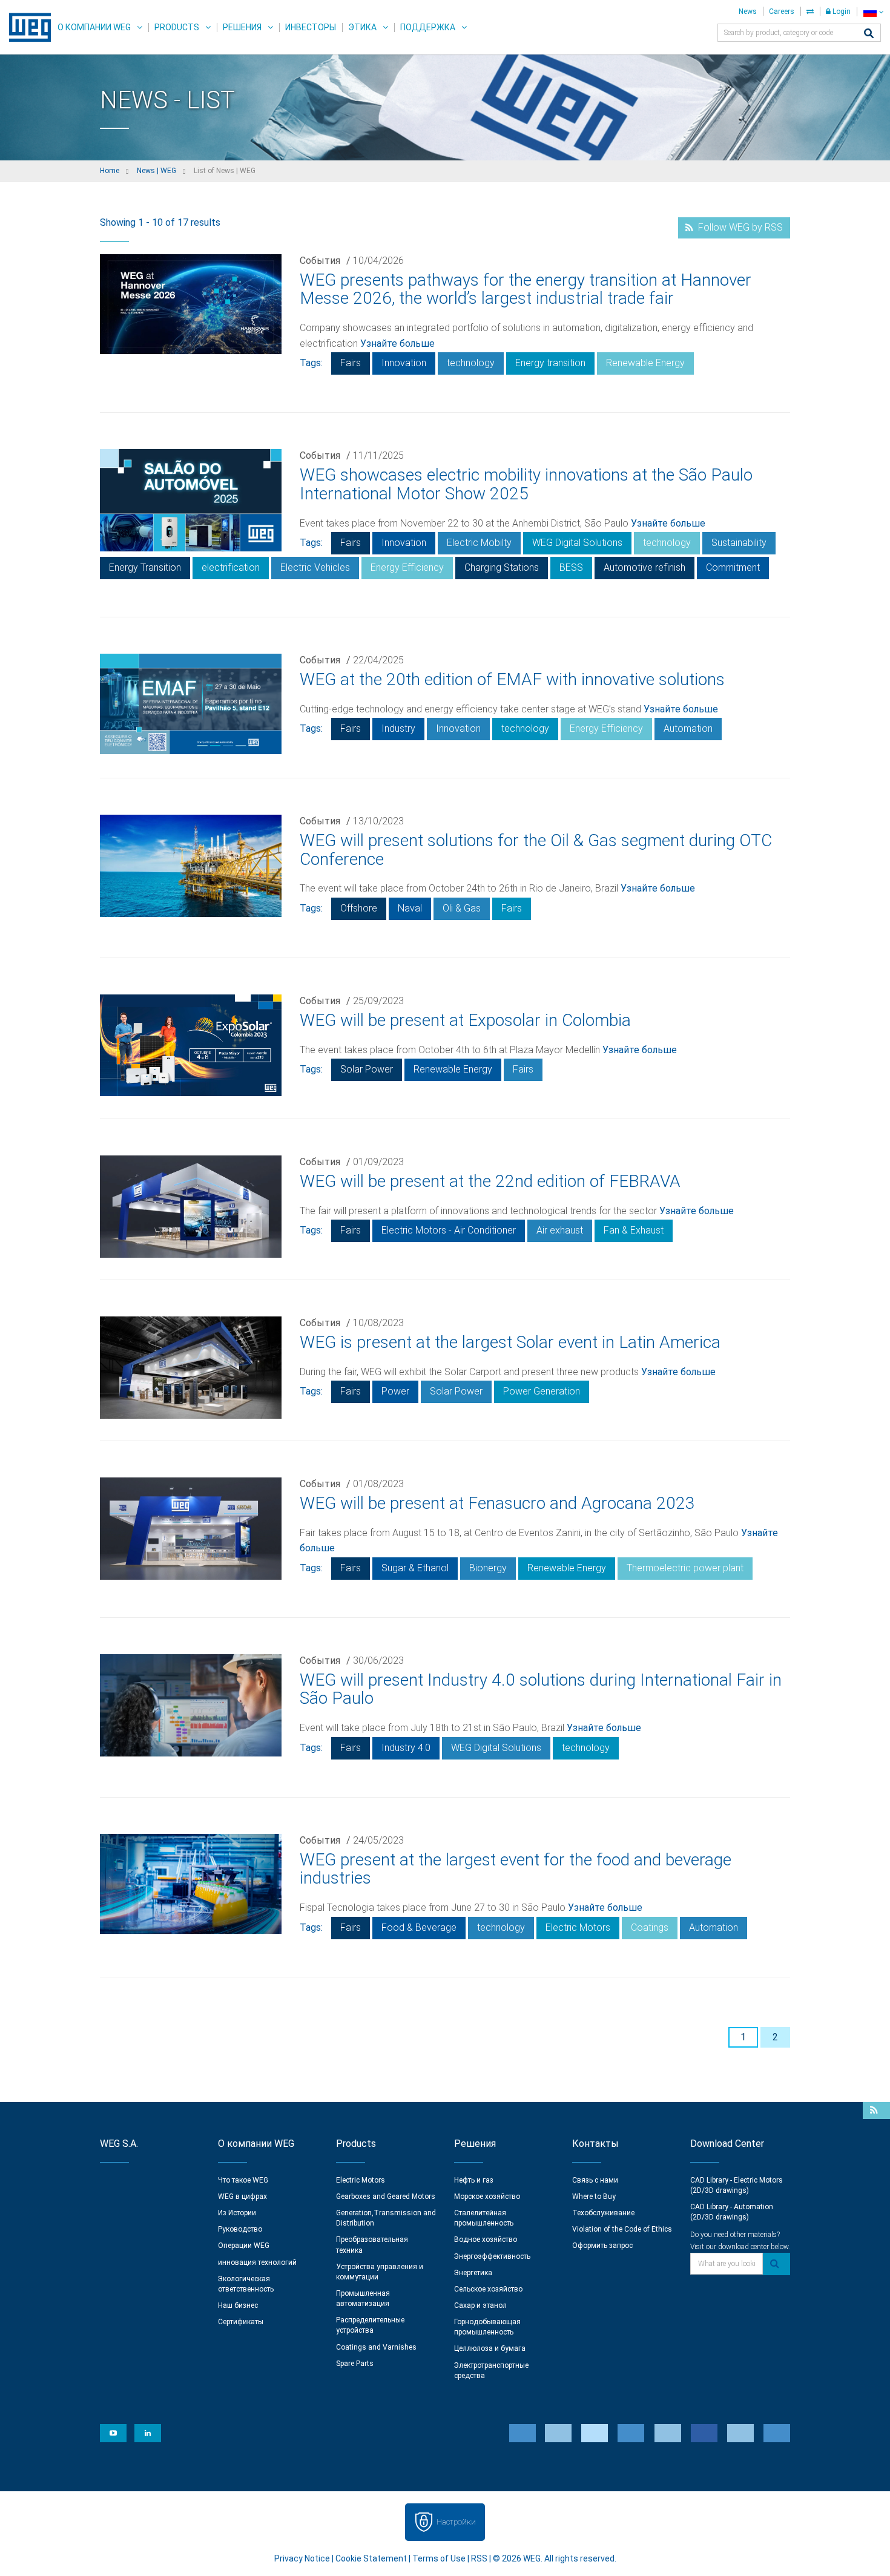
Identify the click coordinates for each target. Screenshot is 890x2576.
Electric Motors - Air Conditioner (449, 1230)
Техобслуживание (603, 2213)
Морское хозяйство (487, 2196)
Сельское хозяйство (488, 2289)
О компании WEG (94, 27)
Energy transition (550, 363)
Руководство (240, 2229)
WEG (26, 27)
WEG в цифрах (242, 2196)
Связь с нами (595, 2180)
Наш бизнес (238, 2305)
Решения (242, 27)
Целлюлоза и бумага (490, 2348)
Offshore (359, 908)
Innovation (404, 363)
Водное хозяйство (486, 2239)
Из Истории (237, 2213)
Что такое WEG (243, 2180)
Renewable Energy (645, 363)
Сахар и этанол (480, 2305)
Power (395, 1391)
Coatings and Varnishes (376, 2347)
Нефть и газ (474, 2180)
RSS (479, 2558)
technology (471, 363)
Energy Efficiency (407, 567)
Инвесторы (311, 27)
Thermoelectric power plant (685, 1568)
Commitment (733, 567)
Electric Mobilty (479, 543)
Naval (410, 908)
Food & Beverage (419, 1927)
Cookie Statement (371, 2558)
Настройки (456, 2522)
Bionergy (488, 1568)
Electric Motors (578, 1927)
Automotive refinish (644, 567)
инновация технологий (257, 2262)
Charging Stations (502, 567)
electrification (231, 567)
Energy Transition (145, 567)
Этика (362, 27)
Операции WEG (244, 2246)
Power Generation (542, 1391)
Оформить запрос (602, 2246)
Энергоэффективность (492, 2256)
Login (841, 11)
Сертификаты (241, 2322)
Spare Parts (355, 2364)
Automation (688, 728)
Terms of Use (439, 2558)
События (320, 261)
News (748, 11)
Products (177, 27)
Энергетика (473, 2273)
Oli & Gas (462, 908)
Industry (398, 728)
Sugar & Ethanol (415, 1568)
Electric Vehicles (315, 567)
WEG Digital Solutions (577, 543)
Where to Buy (594, 2196)
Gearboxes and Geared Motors (386, 2196)
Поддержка (428, 27)
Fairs (351, 363)
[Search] (869, 34)
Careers (782, 11)
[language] (873, 12)
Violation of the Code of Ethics (622, 2229)
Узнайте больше (397, 343)
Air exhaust (560, 1230)
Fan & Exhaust (634, 1230)
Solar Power (367, 1069)
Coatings (650, 1927)
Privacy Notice (302, 2558)
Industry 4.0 (406, 1748)
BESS (571, 567)
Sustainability (739, 543)
